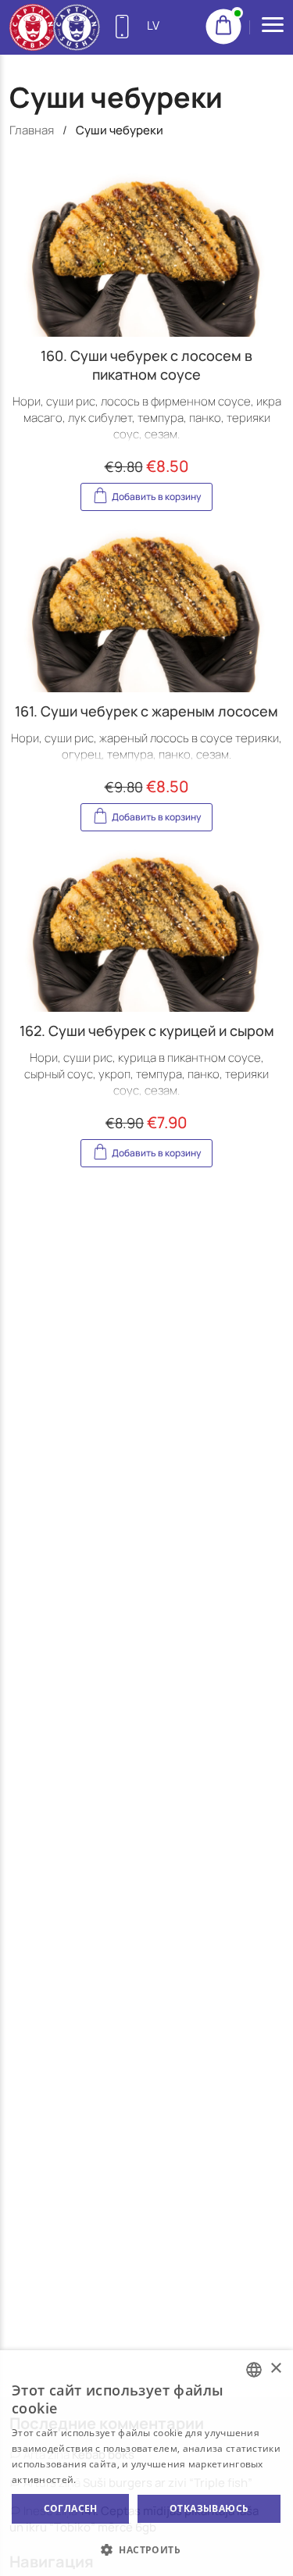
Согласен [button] (71, 2508)
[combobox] (254, 2370)
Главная (32, 130)
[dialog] (146, 2463)
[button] (146, 2549)
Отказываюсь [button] (209, 2508)
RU (155, 76)
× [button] (275, 2369)
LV (153, 25)
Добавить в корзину (156, 497)
